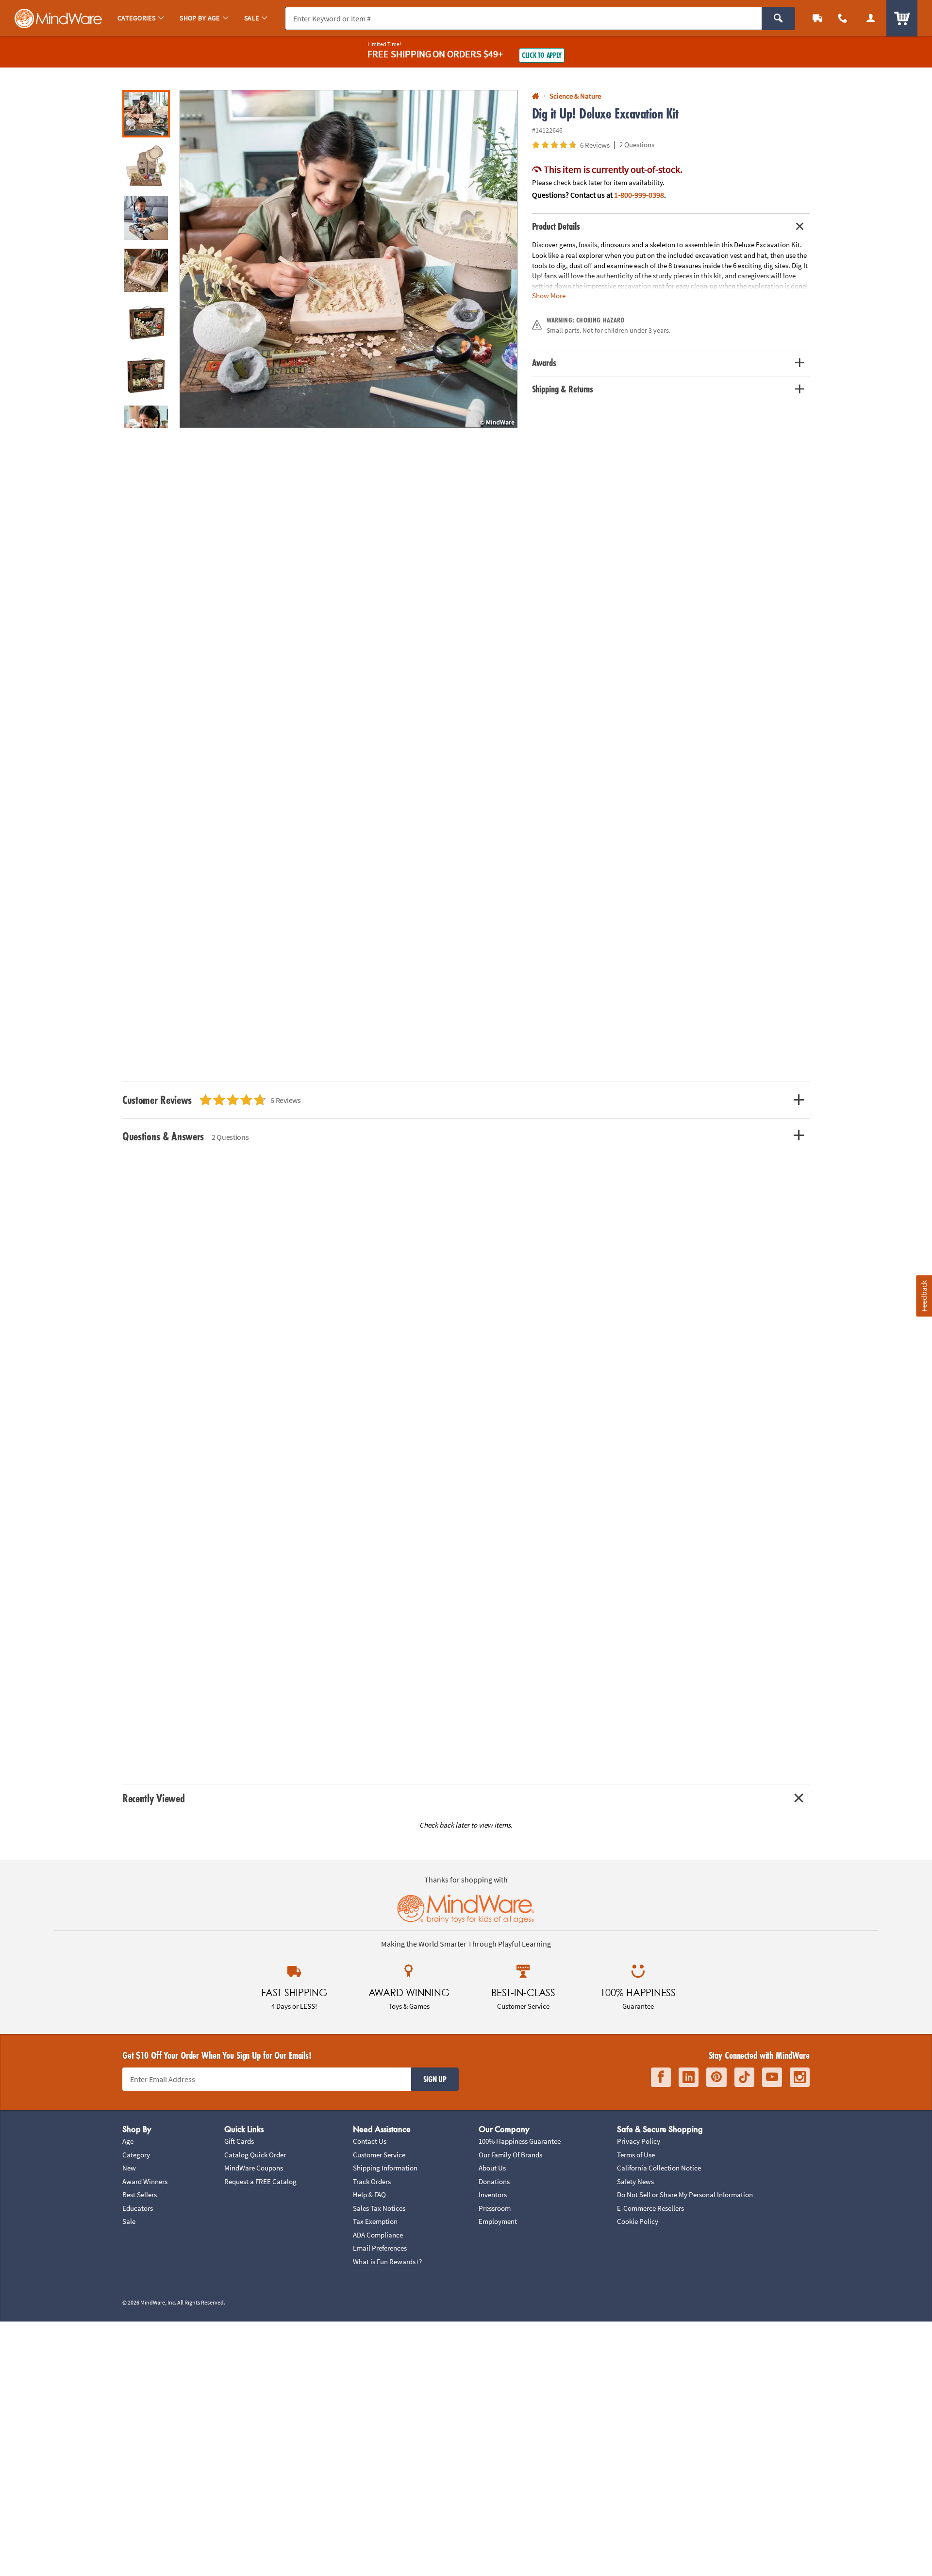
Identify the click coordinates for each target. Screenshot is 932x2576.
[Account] (871, 18)
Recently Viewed (153, 1798)
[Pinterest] (716, 2077)
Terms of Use (636, 2155)
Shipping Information (385, 2168)
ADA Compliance (378, 2235)
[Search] (778, 18)
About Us (492, 2168)
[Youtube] (772, 2077)
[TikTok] (744, 2077)
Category (136, 2155)
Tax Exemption (375, 2221)
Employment (498, 2221)
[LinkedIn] (689, 2077)
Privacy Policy (639, 2141)
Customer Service (379, 2155)
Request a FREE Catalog (260, 2181)
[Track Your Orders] (817, 18)
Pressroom (495, 2208)
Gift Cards (239, 2141)
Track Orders (372, 2181)
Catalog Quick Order (255, 2155)
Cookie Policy (638, 2221)
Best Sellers (140, 2195)
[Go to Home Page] (536, 96)
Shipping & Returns (563, 389)
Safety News (635, 2181)
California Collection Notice (659, 2168)
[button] (349, 259)
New (129, 2168)
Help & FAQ (369, 2195)
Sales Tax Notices (379, 2208)
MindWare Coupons (254, 2168)
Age (128, 2141)
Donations (494, 2181)
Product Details (556, 226)
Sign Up (435, 2079)
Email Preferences (380, 2248)
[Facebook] (661, 2077)
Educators (138, 2208)
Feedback (924, 1296)
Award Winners (145, 2181)
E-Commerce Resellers (650, 2208)
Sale (129, 2221)
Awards (544, 363)
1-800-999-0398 (639, 195)
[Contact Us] (843, 18)
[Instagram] (800, 2077)
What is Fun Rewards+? (387, 2262)
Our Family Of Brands (510, 2155)
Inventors (493, 2195)
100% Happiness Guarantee (520, 2141)
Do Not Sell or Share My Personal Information (685, 2195)
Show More (549, 296)
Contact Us (370, 2141)
